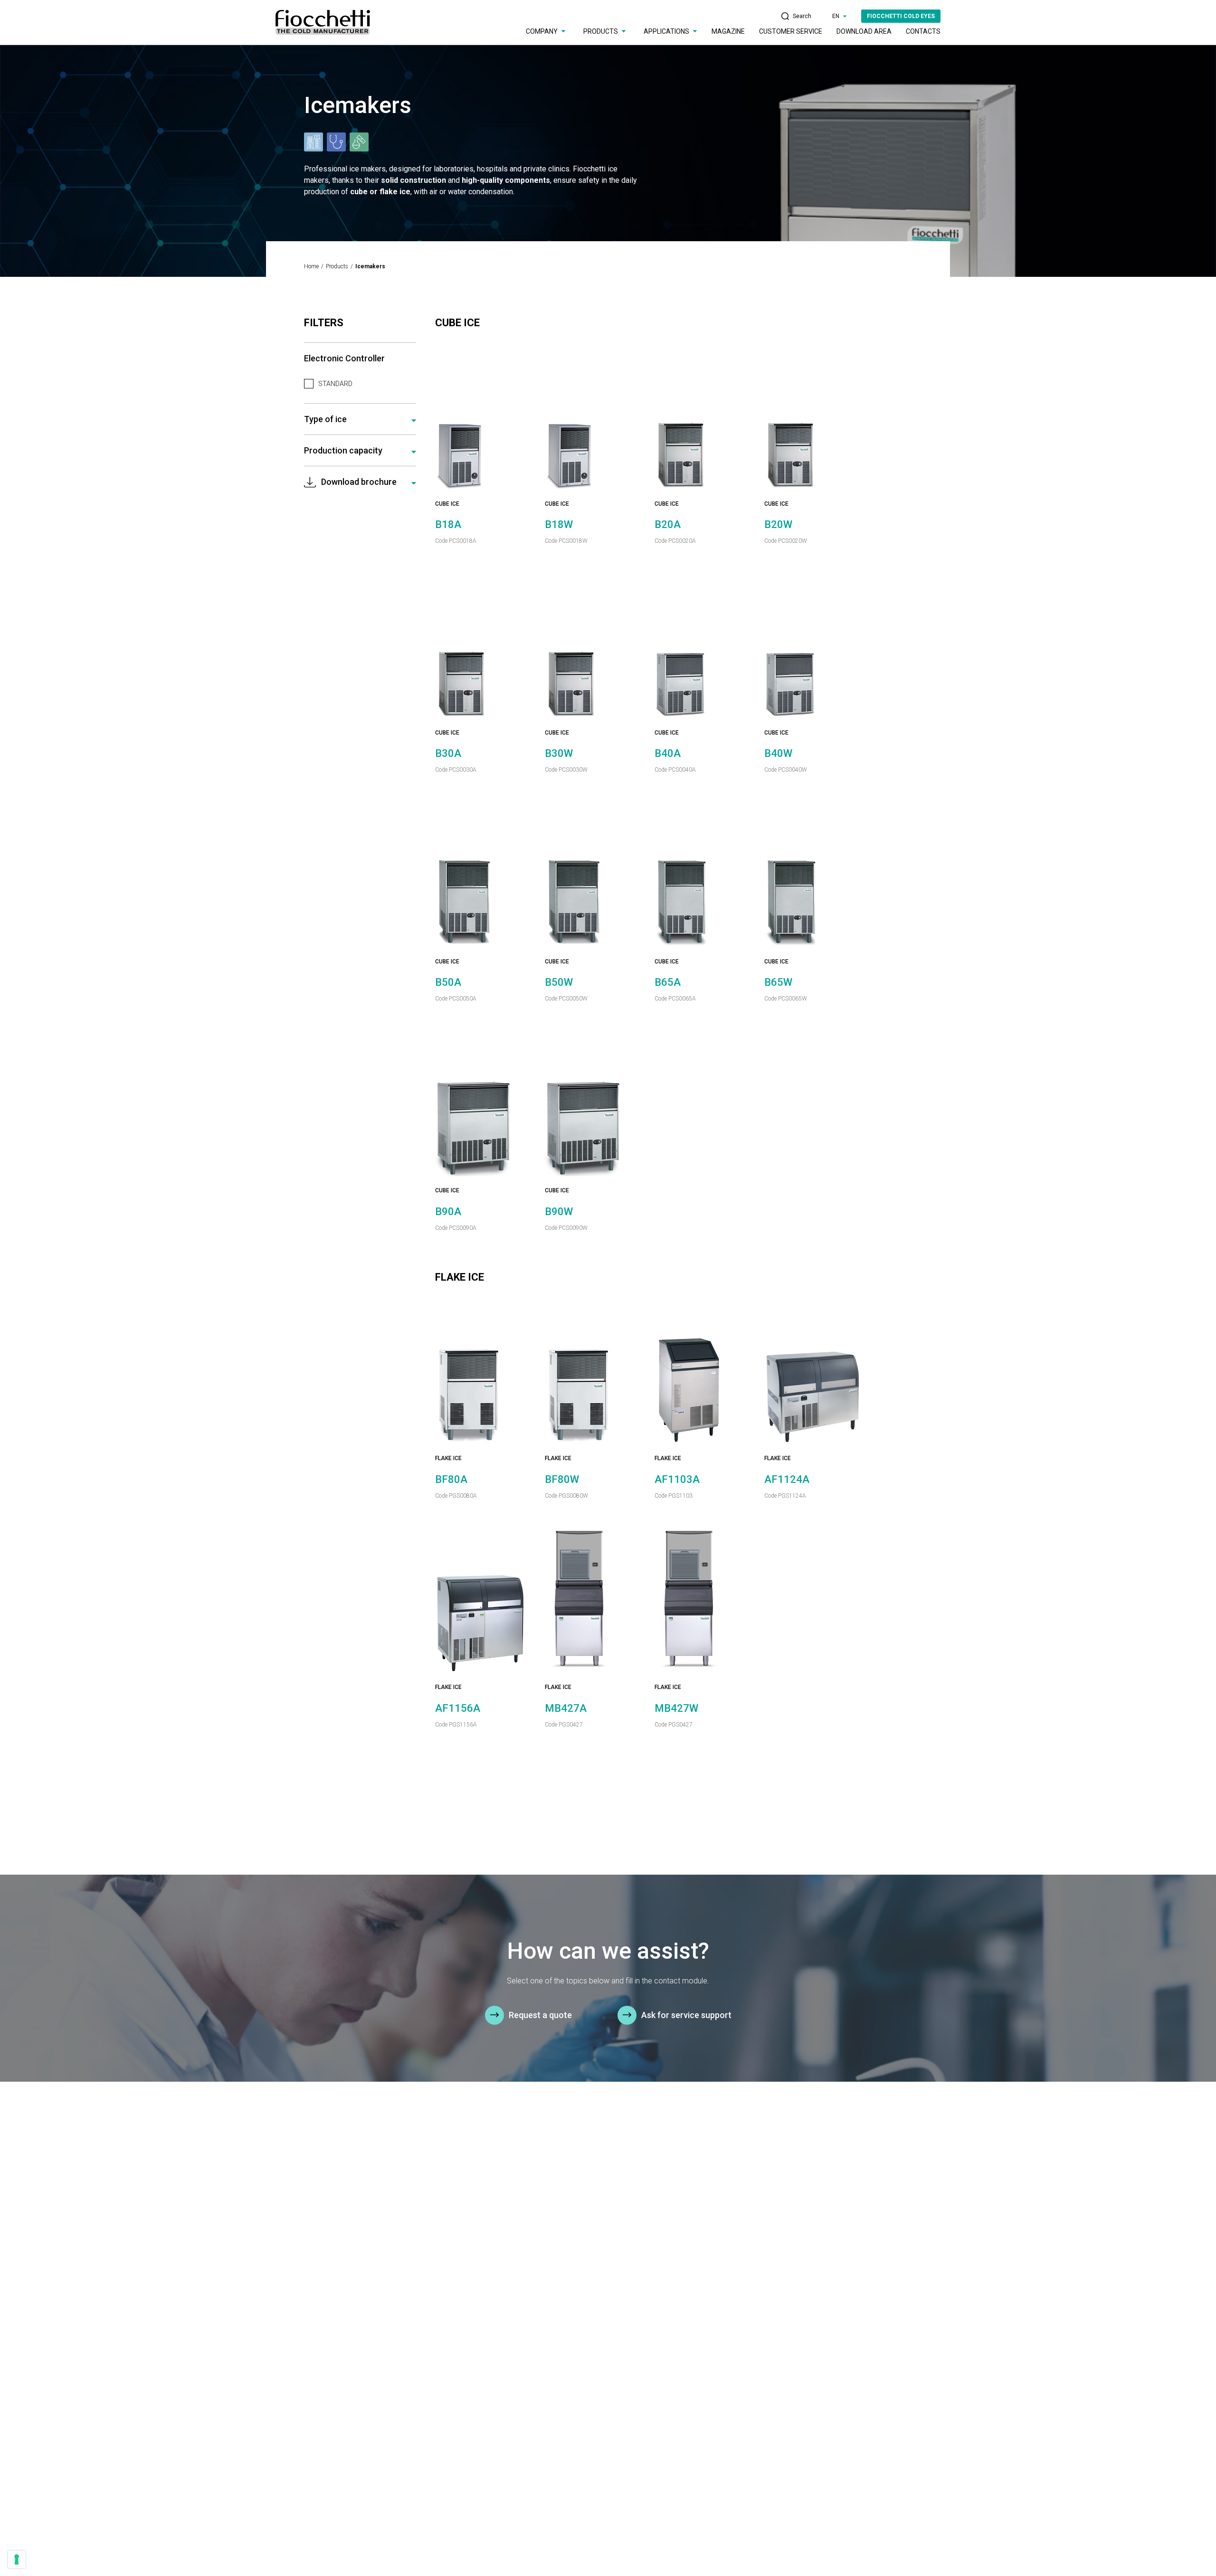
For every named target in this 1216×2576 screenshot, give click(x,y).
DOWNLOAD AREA (864, 31)
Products (337, 266)
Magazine (728, 31)
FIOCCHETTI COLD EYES (901, 16)
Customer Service (791, 31)
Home (311, 266)
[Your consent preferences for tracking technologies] (17, 2559)
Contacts (923, 31)
